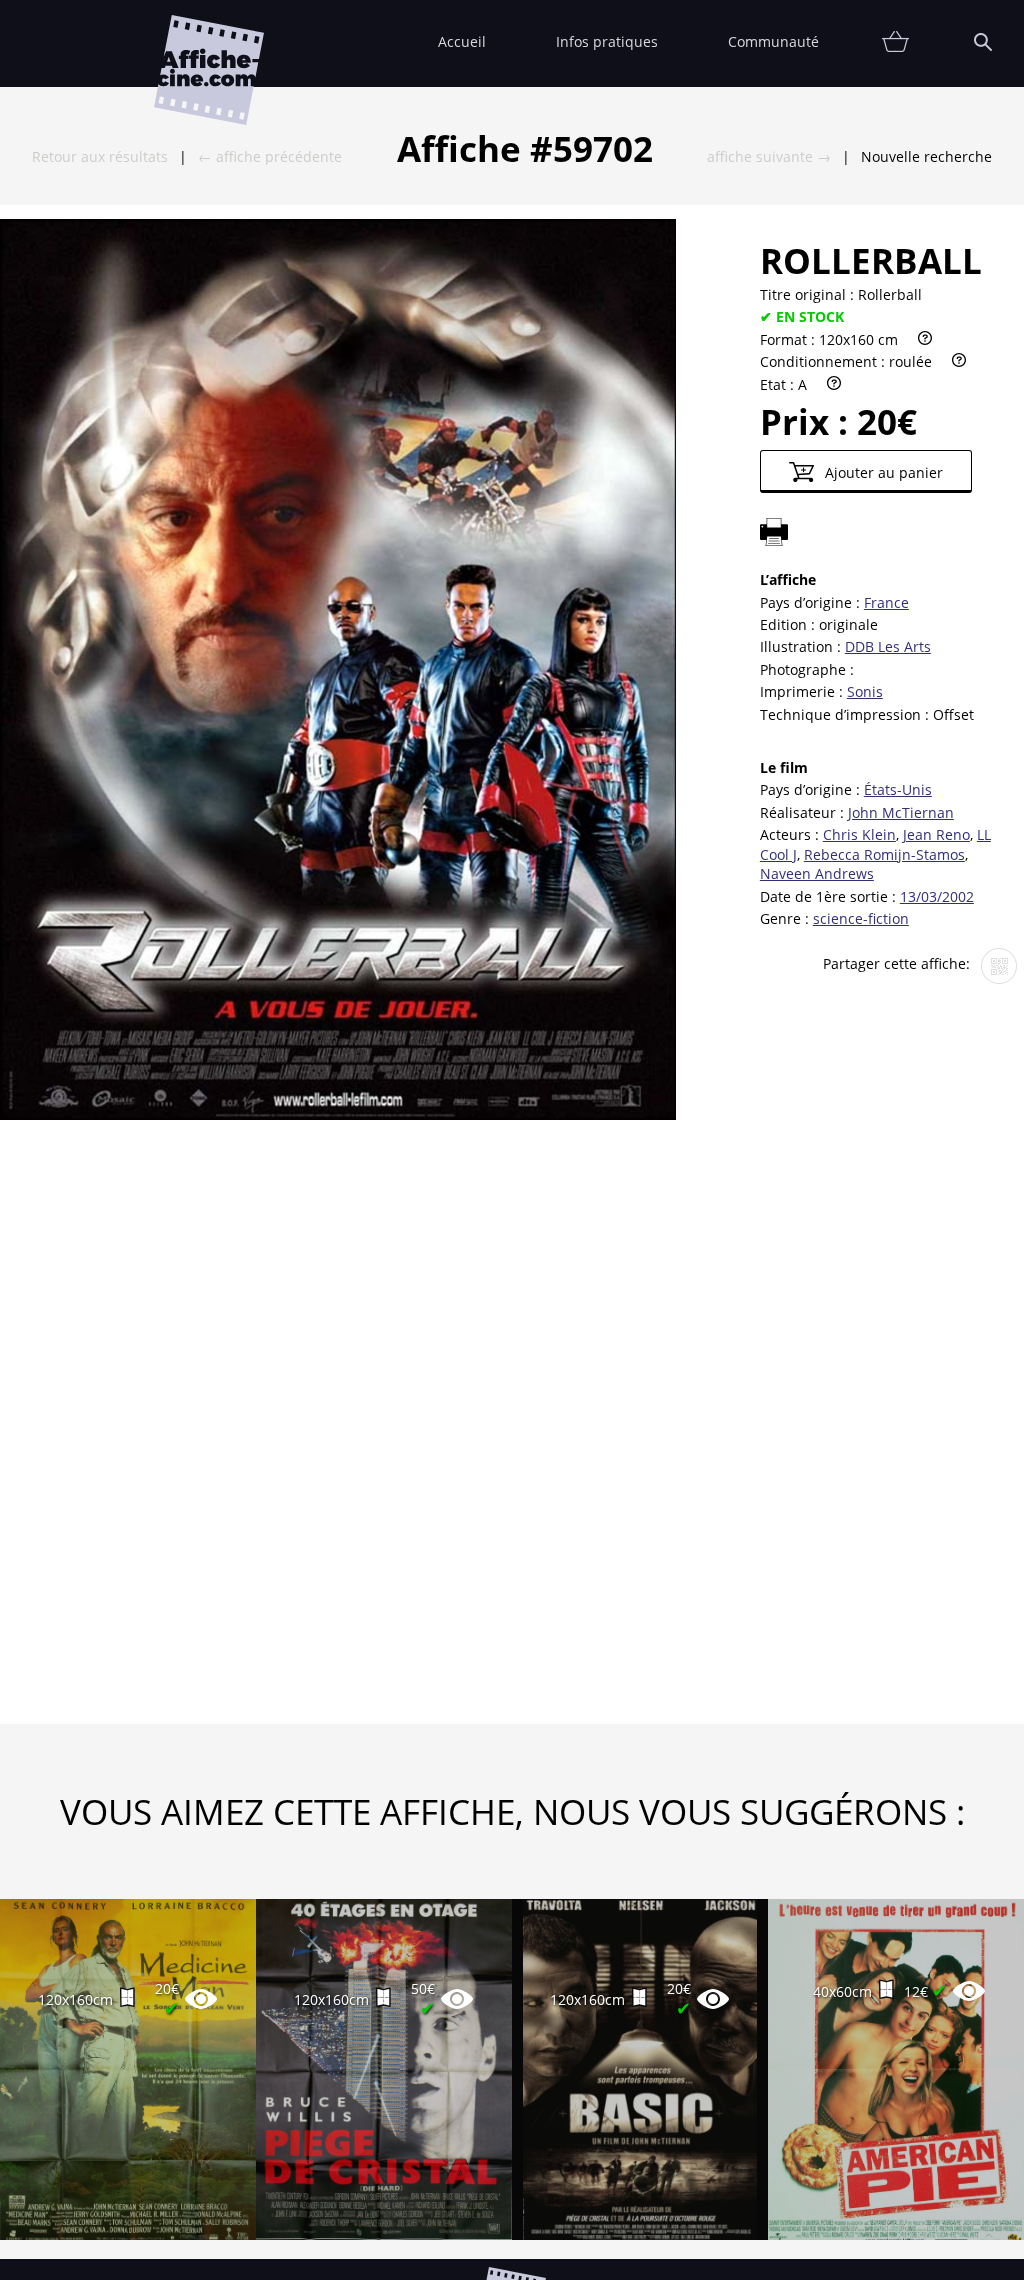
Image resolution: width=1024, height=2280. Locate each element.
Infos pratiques (607, 41)
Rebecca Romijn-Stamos (884, 854)
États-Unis (898, 789)
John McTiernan (901, 812)
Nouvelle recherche (926, 156)
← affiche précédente (270, 156)
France (886, 602)
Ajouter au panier (882, 472)
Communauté (773, 41)
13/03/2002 (937, 896)
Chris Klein (859, 834)
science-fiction (861, 918)
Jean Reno (936, 834)
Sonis (865, 691)
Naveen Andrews (817, 873)
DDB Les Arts (888, 646)
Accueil (462, 41)
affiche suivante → (769, 156)
